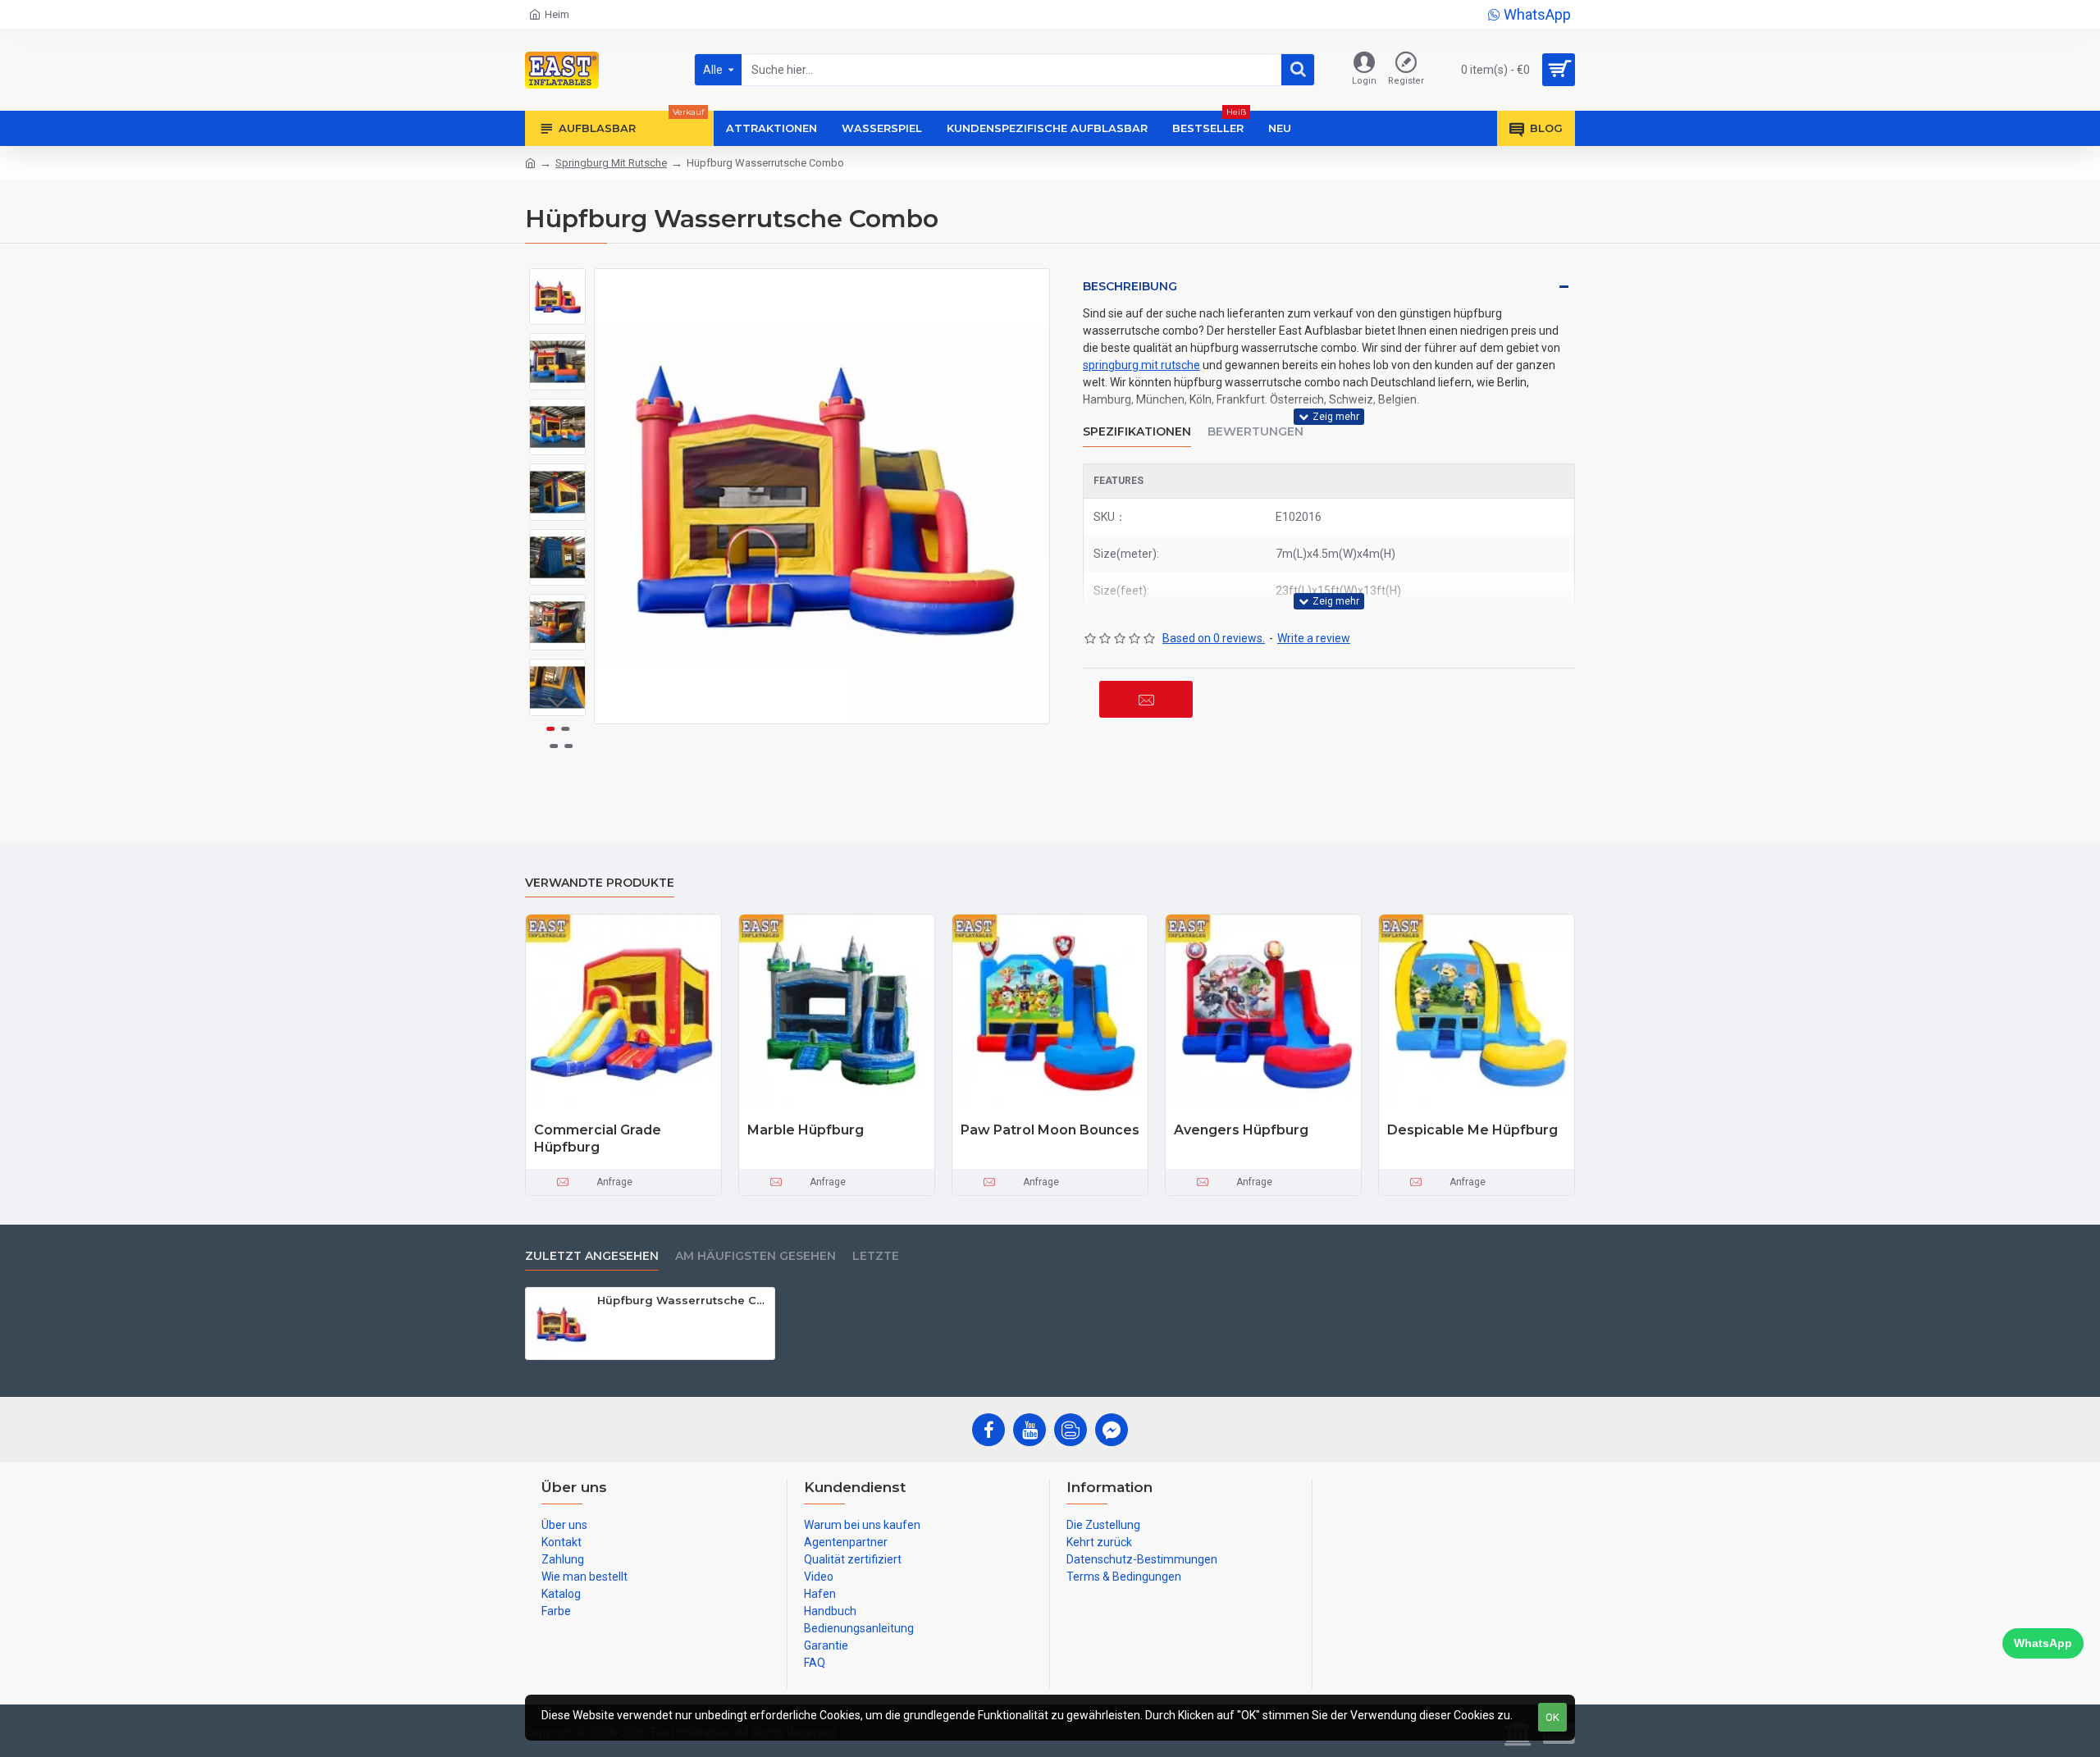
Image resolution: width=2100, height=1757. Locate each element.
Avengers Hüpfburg (1241, 1130)
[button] (558, 281)
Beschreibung (1130, 286)
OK (1552, 1717)
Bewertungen (1255, 432)
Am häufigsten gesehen (756, 1256)
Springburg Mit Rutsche (611, 163)
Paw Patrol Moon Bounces (1050, 1130)
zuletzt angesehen (592, 1256)
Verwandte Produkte (600, 883)
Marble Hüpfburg (806, 1130)
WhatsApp (2043, 1643)
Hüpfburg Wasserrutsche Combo (683, 1300)
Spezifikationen (1137, 432)
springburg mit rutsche (1141, 365)
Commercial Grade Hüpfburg (598, 1139)
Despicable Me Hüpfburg (1472, 1130)
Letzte (876, 1256)
